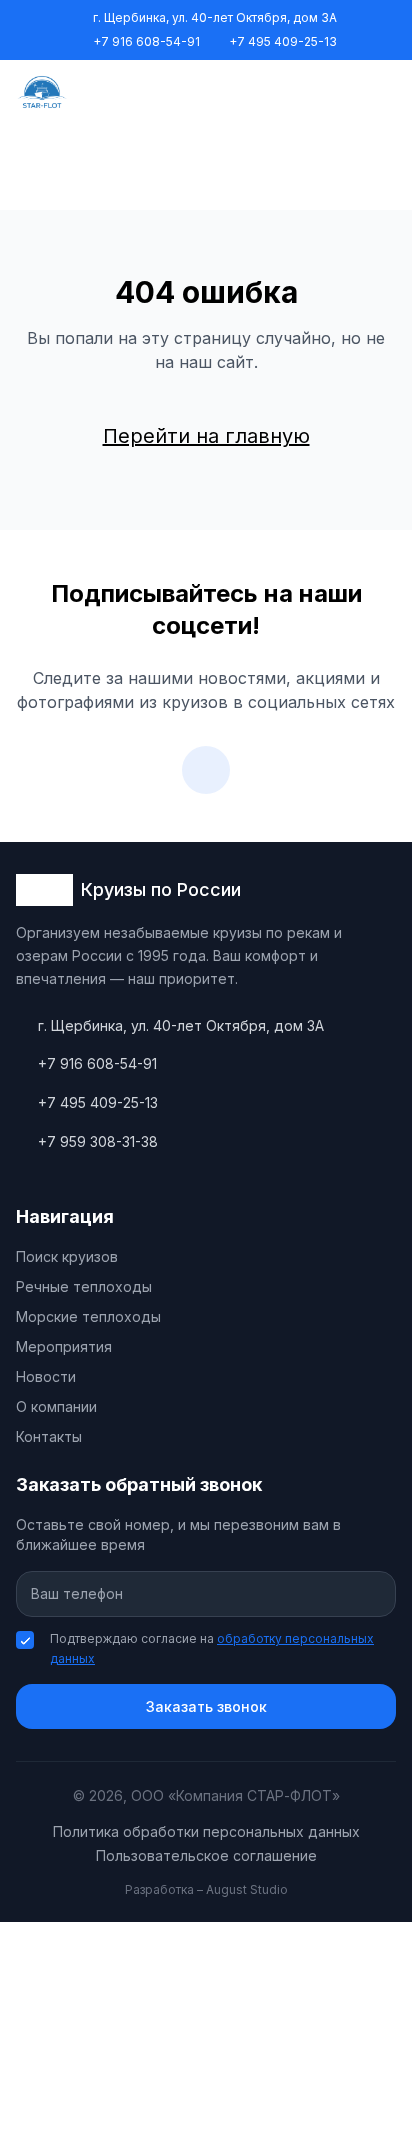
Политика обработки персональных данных (206, 1831)
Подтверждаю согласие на (212, 1648)
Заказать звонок (206, 1706)
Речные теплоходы (84, 1286)
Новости (46, 1376)
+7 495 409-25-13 (283, 41)
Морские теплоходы (88, 1316)
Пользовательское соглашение (206, 1855)
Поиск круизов (67, 1256)
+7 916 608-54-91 (146, 41)
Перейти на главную (206, 436)
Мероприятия (64, 1346)
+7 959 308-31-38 (98, 1141)
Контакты (49, 1436)
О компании (56, 1406)
